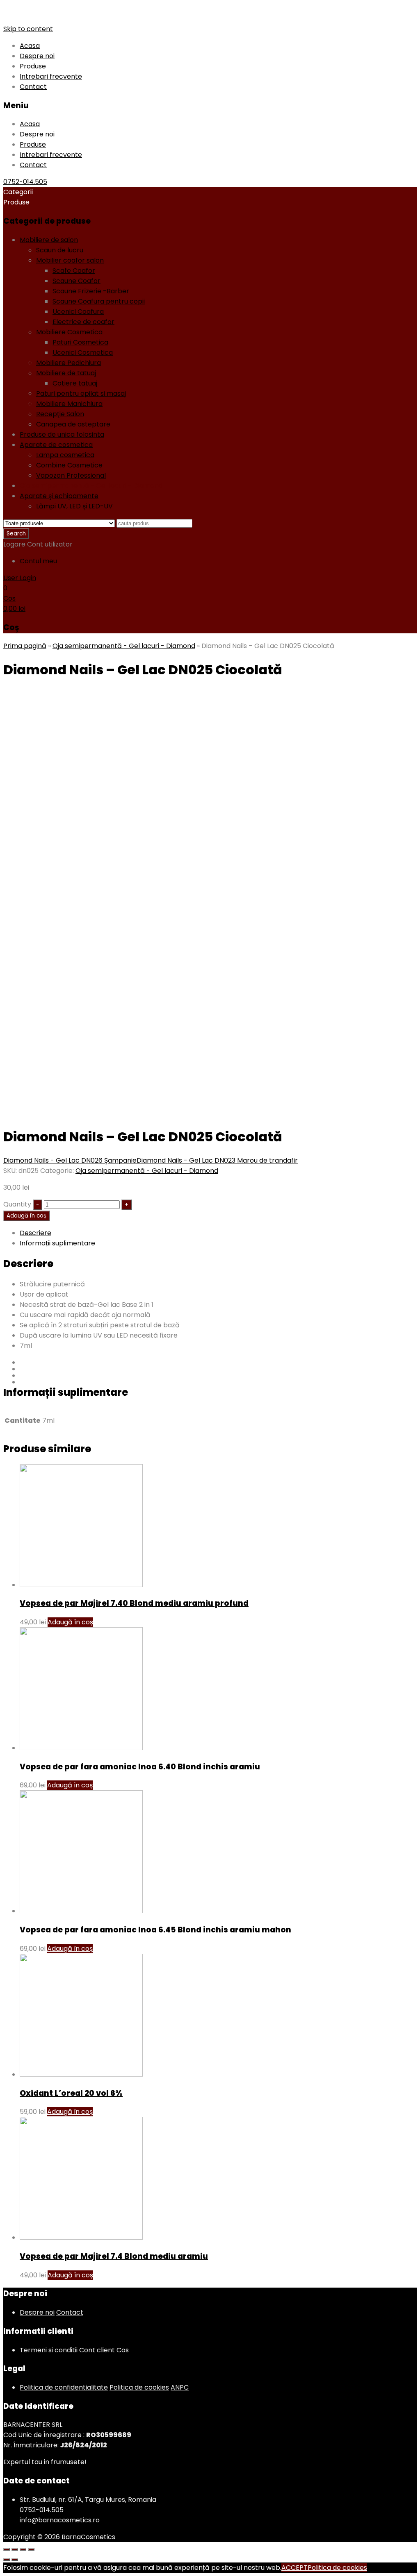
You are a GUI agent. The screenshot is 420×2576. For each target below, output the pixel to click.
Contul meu (38, 561)
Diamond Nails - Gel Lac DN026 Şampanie (70, 1160)
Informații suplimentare (57, 1243)
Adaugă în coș (26, 1216)
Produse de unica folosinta (62, 434)
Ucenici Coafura (78, 312)
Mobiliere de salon (49, 240)
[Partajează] (15, 2549)
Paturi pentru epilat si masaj (81, 393)
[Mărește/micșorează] (31, 2549)
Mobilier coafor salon (70, 260)
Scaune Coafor (76, 281)
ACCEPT (294, 2568)
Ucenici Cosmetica (83, 353)
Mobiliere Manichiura (69, 404)
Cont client (97, 2350)
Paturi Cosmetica (80, 342)
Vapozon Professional (71, 475)
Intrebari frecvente (51, 76)
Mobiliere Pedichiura (68, 363)
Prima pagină (25, 646)
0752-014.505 (25, 182)
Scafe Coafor (74, 271)
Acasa (30, 46)
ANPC (180, 2387)
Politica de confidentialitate (64, 2387)
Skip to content (28, 29)
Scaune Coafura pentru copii (99, 301)
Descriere (35, 1233)
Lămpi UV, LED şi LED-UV (74, 506)
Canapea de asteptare (73, 424)
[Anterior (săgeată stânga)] (7, 2560)
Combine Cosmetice (69, 465)
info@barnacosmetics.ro (60, 2520)
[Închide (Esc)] (7, 2549)
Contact (33, 87)
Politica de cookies (139, 2387)
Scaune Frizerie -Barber (91, 291)
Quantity (17, 1204)
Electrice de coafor (83, 322)
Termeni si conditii (49, 2350)
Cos (123, 2350)
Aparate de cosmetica (56, 445)
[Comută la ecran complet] (23, 2549)
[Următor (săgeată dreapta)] (15, 2560)
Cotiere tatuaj (75, 383)
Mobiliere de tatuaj (66, 373)
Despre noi (37, 56)
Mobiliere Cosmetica (69, 332)
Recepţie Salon (60, 414)
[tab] (218, 1233)
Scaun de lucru (60, 250)
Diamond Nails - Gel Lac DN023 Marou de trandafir (217, 1160)
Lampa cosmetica (65, 455)
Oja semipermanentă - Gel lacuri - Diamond (91, 486)
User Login (20, 578)
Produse (33, 66)
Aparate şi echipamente (59, 496)
